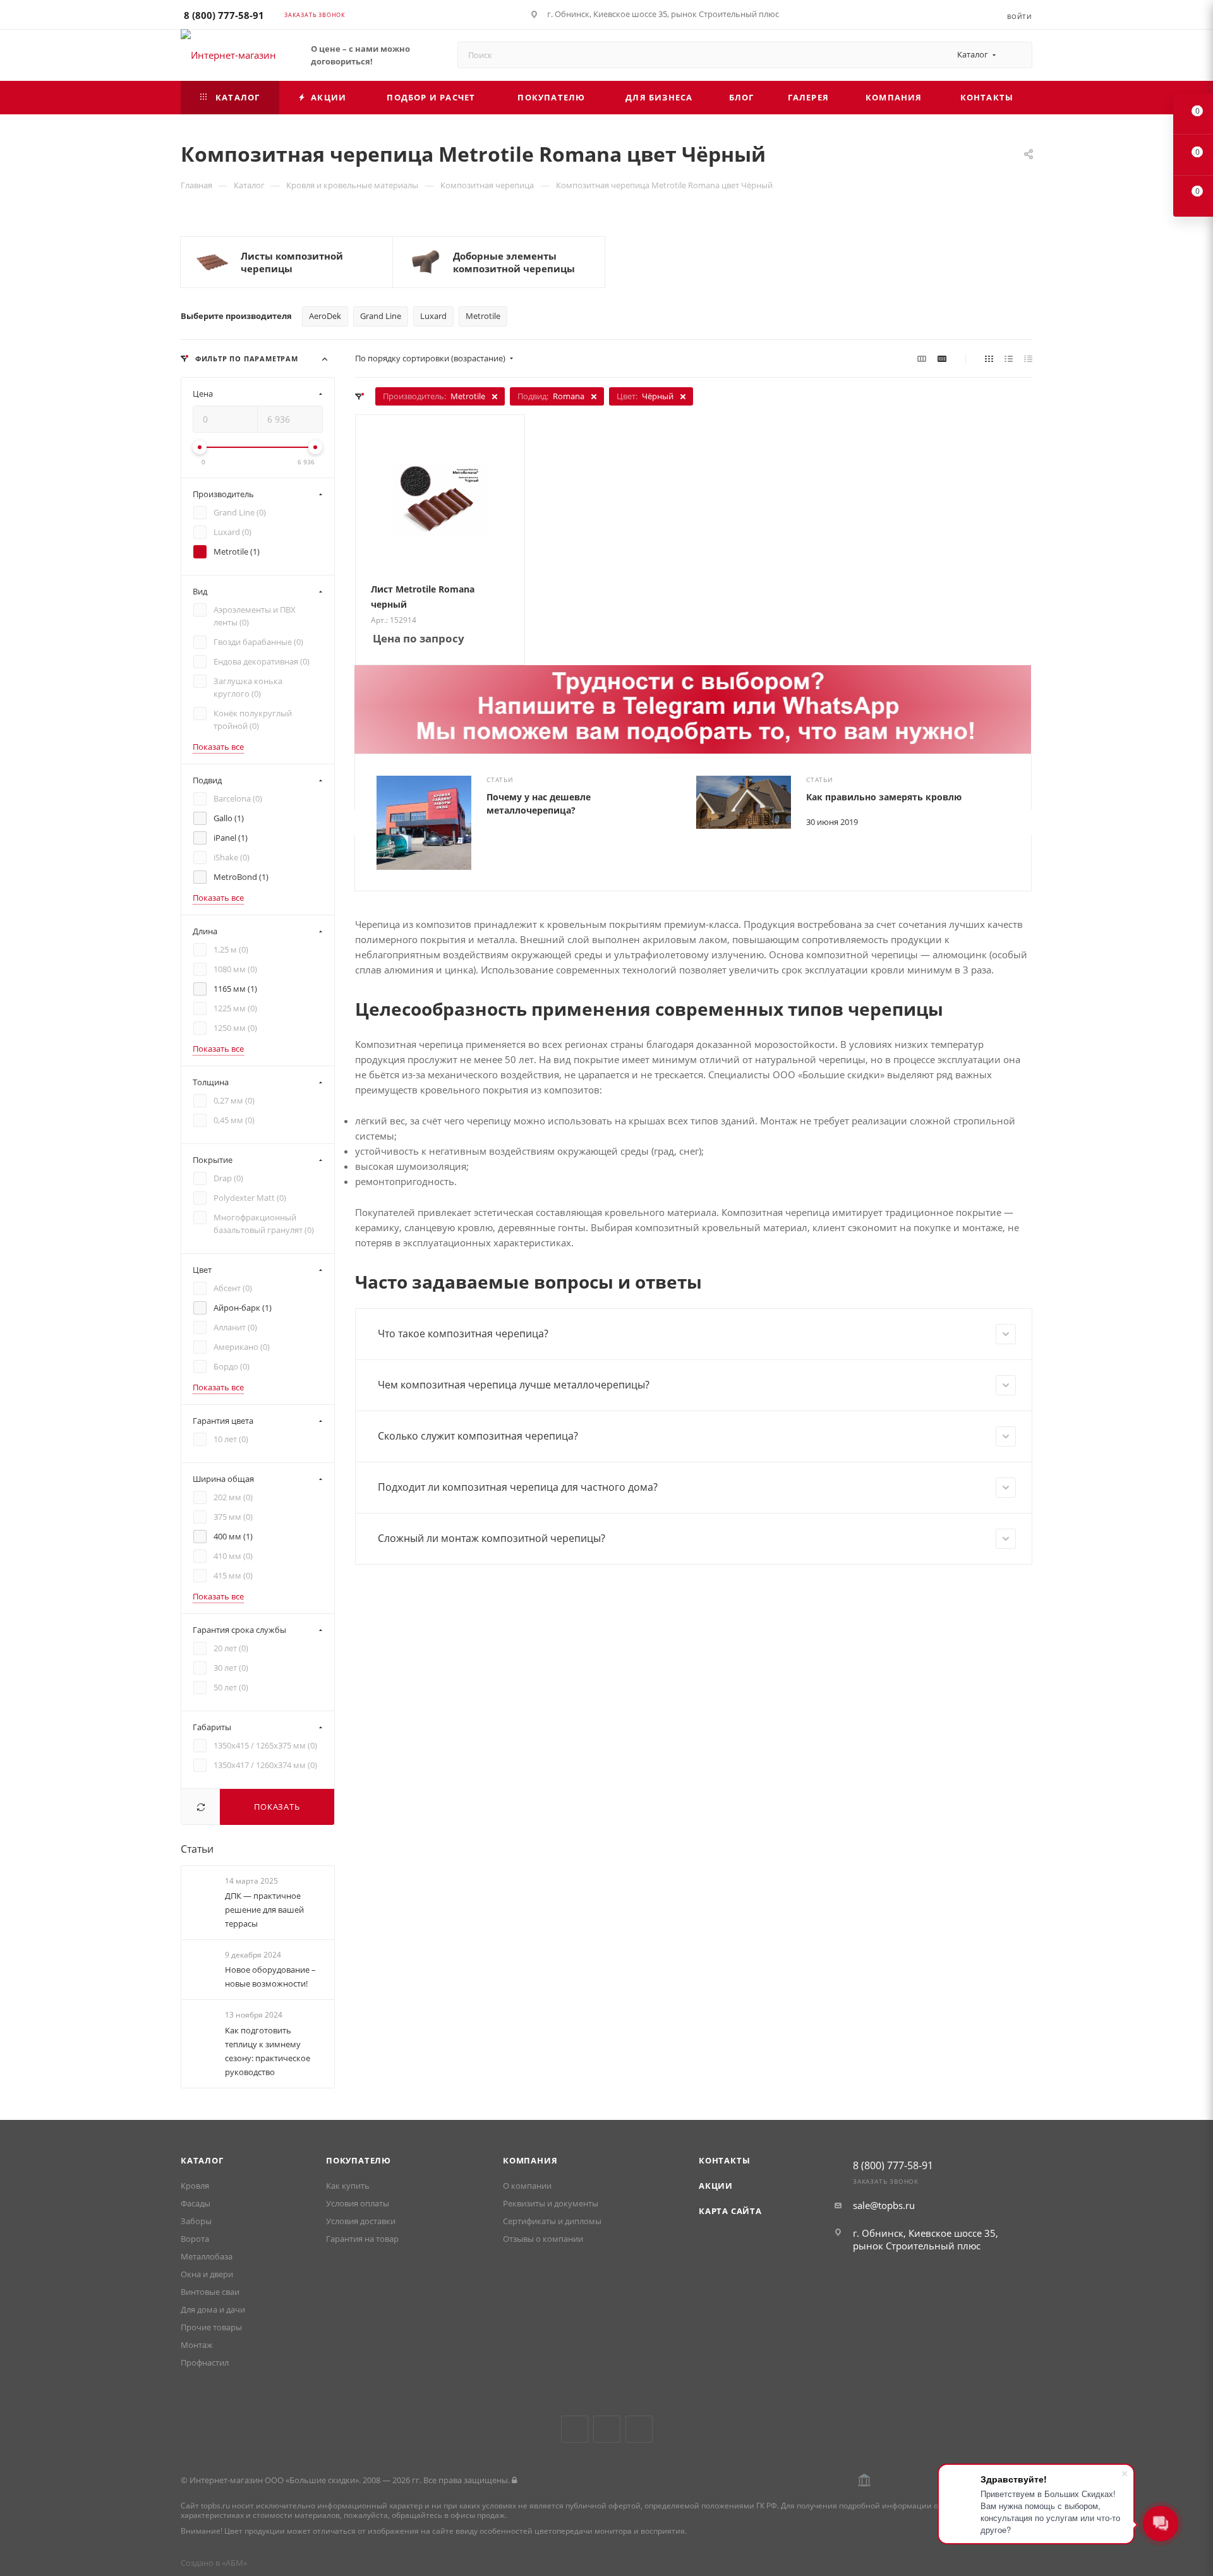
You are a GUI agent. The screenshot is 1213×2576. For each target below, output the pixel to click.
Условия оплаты (358, 2203)
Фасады (196, 2203)
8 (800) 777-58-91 (224, 15)
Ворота (195, 2239)
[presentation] (354, 822)
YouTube (607, 2429)
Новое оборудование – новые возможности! (270, 1977)
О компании (527, 2186)
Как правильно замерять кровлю (884, 797)
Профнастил (205, 2362)
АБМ (234, 2563)
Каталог (202, 2160)
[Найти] (1017, 55)
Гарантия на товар (362, 2239)
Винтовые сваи (210, 2292)
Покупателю (359, 2160)
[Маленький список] (922, 358)
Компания (530, 2160)
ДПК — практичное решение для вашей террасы (264, 1910)
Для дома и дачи (213, 2309)
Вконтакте (575, 2429)
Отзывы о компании (543, 2239)
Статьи (197, 1849)
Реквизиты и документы (551, 2203)
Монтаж (197, 2345)
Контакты (724, 2160)
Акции (716, 2186)
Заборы (196, 2221)
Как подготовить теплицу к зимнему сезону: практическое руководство (268, 2051)
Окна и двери (207, 2274)
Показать (277, 1807)
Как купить (348, 2186)
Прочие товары (211, 2327)
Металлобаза (207, 2256)
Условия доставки (361, 2221)
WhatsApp (639, 2429)
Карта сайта (730, 2211)
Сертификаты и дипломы (552, 2221)
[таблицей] (1028, 358)
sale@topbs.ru (884, 2205)
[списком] (1009, 358)
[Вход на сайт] (514, 2480)
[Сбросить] (201, 1807)
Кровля (195, 2186)
